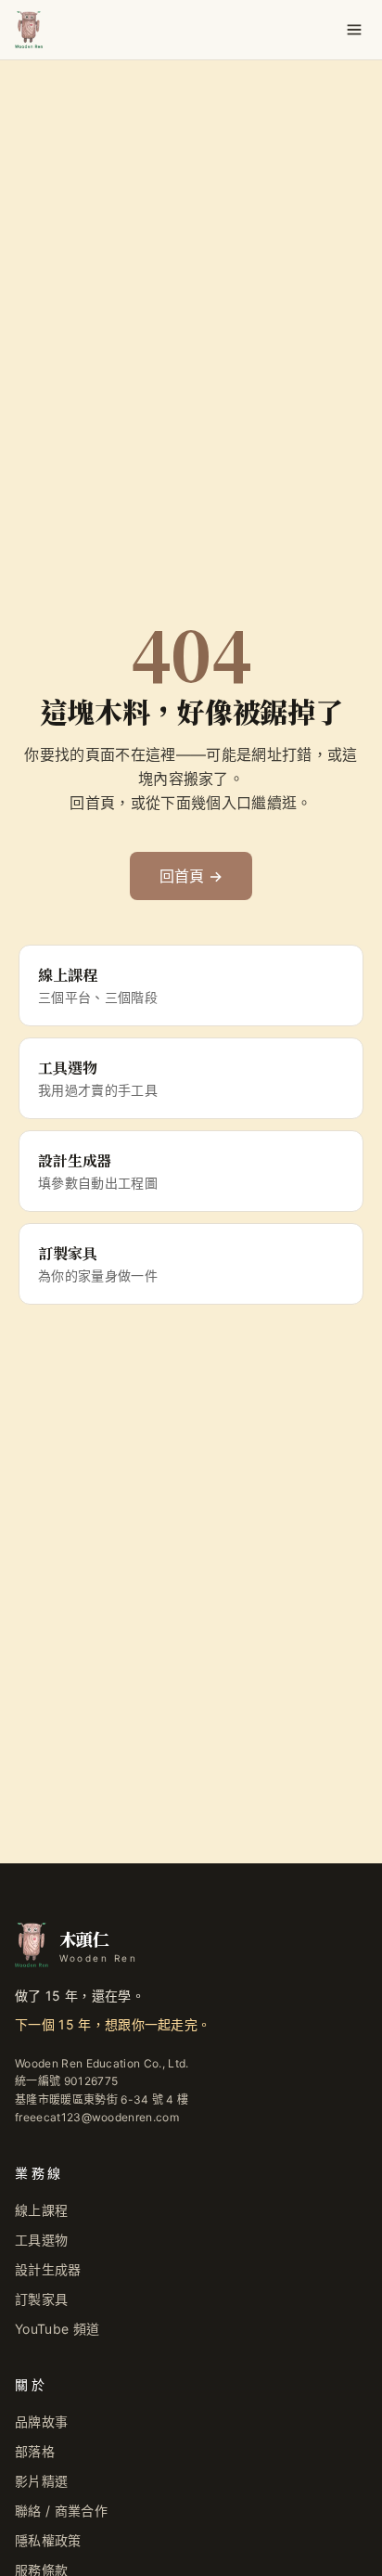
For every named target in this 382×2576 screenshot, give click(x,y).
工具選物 (41, 2240)
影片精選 (41, 2481)
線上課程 (41, 2210)
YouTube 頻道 (57, 2329)
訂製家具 (41, 2299)
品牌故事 (41, 2421)
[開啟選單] (354, 30)
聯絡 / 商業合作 (61, 2511)
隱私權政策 (48, 2540)
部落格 (35, 2451)
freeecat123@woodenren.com (97, 2117)
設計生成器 (48, 2269)
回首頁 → (191, 876)
